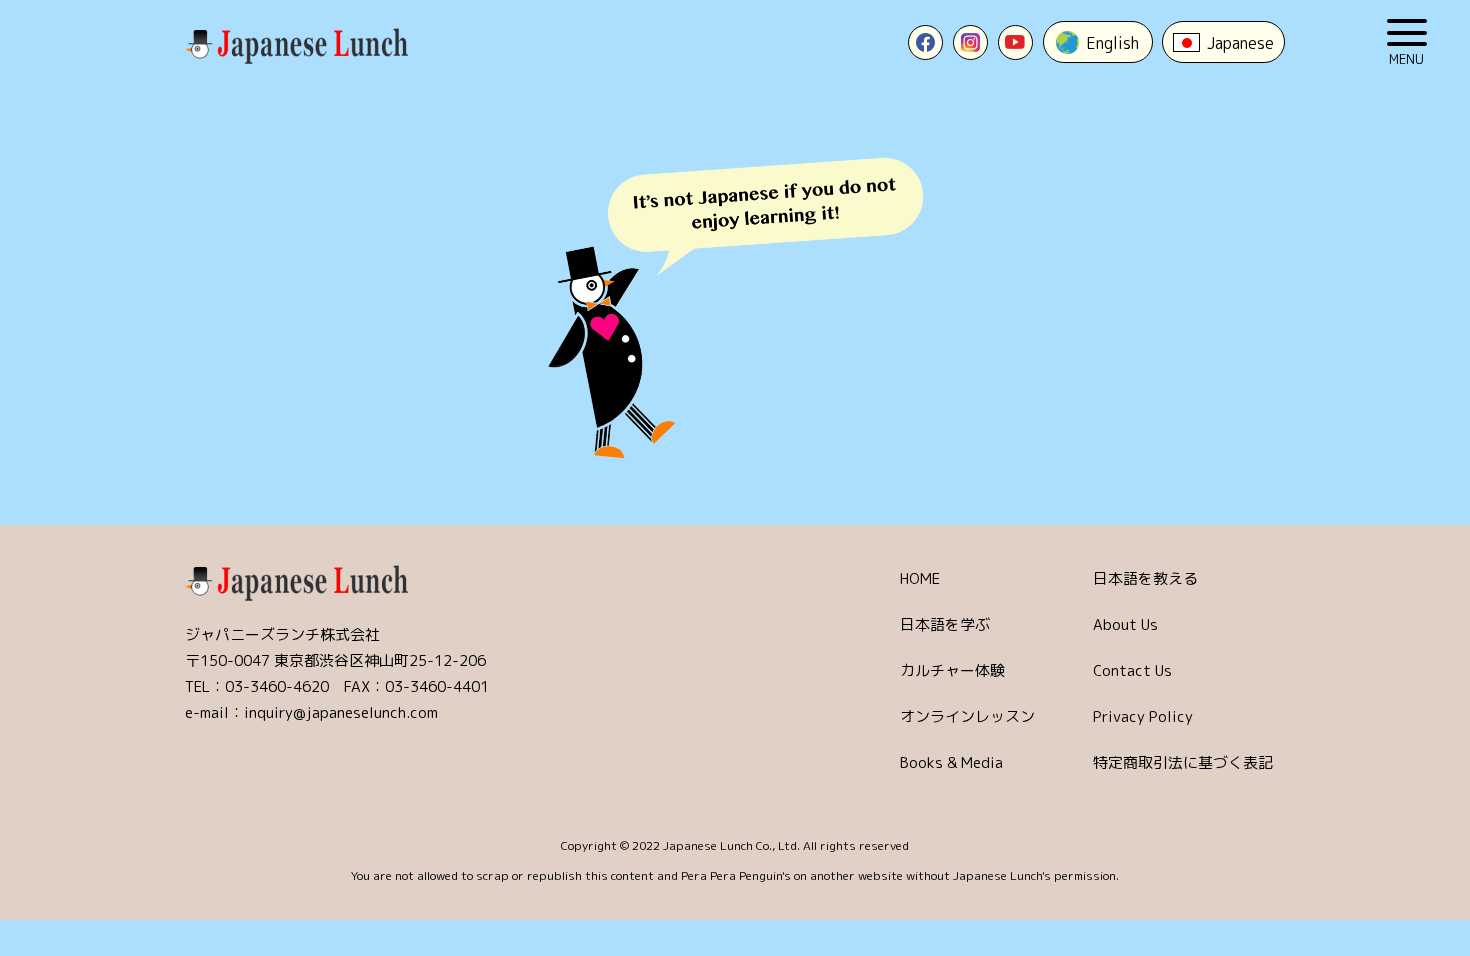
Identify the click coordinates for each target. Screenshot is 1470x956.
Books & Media (951, 762)
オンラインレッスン (967, 716)
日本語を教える (1145, 578)
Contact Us (1132, 670)
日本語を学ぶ (945, 624)
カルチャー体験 (952, 670)
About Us (1125, 624)
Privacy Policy (1143, 716)
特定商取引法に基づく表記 (1183, 762)
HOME (920, 578)
